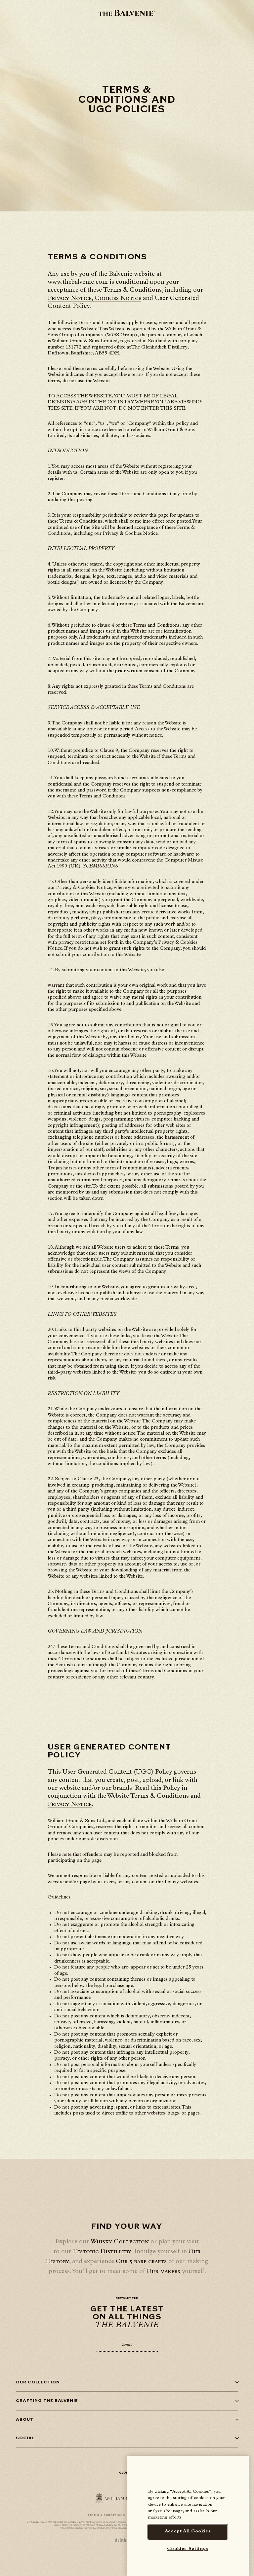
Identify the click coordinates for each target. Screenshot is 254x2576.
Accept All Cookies (188, 2532)
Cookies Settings (188, 2549)
